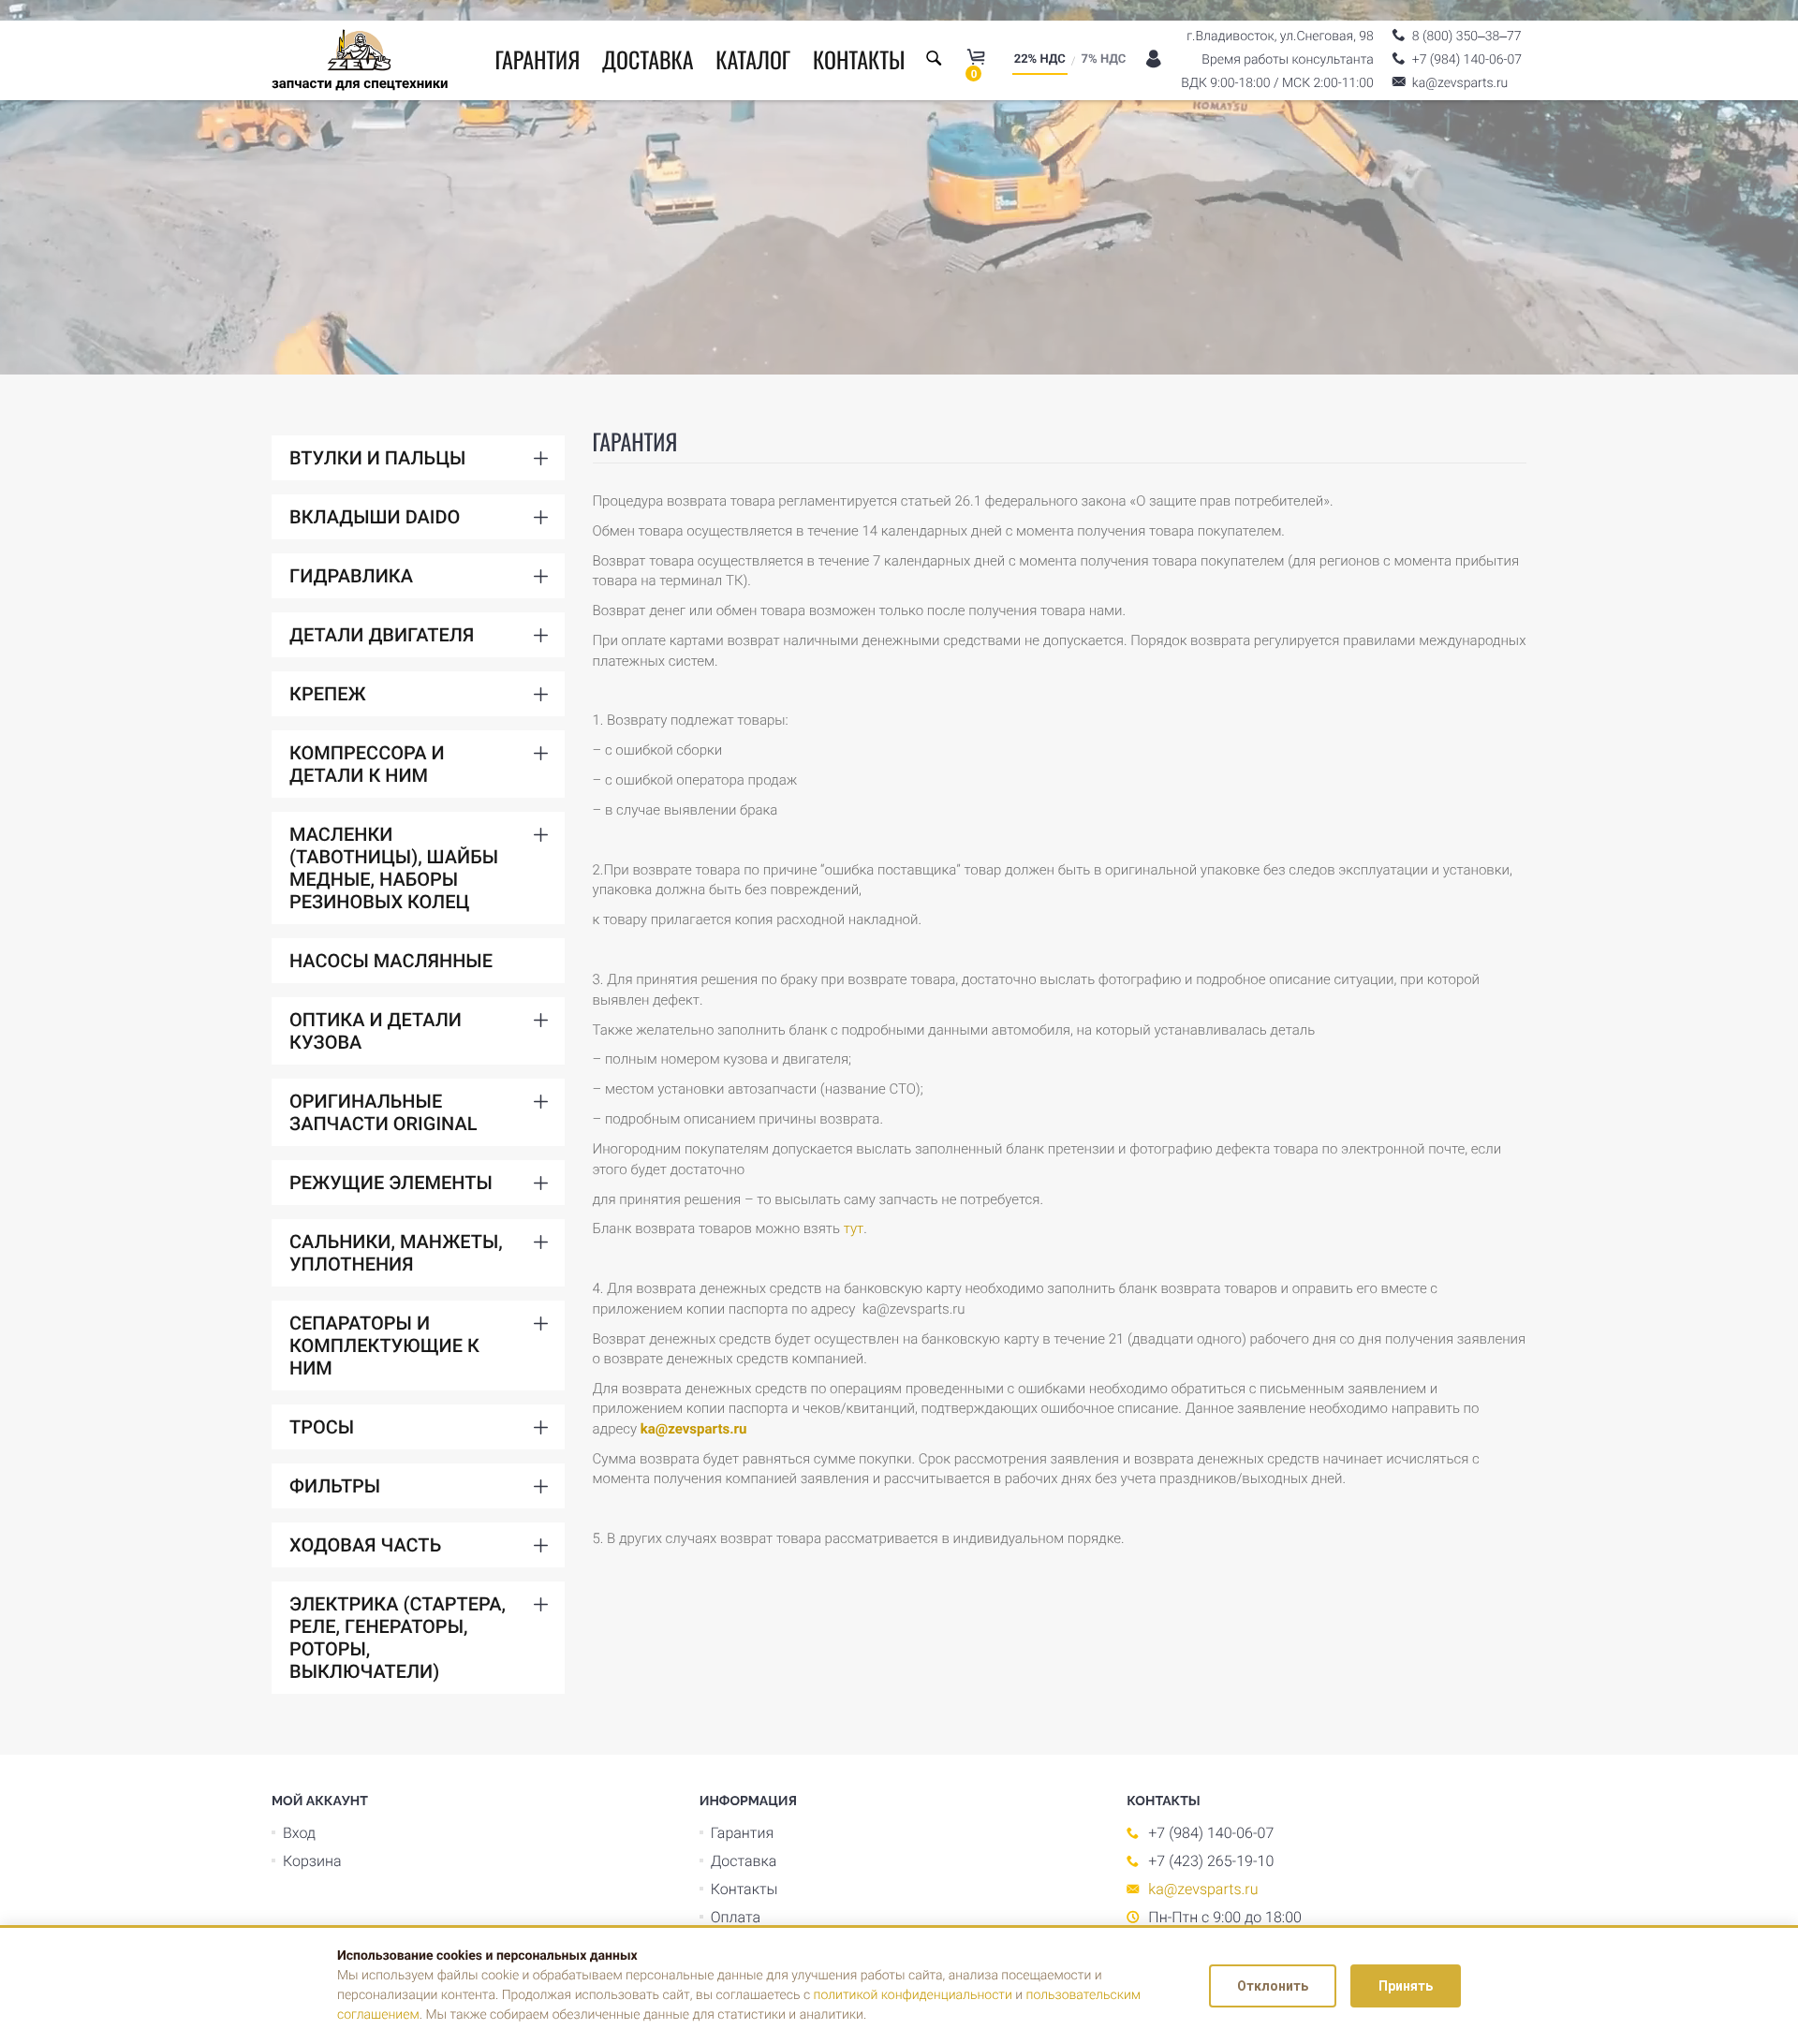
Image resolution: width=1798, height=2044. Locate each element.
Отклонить (1273, 1986)
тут (854, 1228)
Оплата (736, 1917)
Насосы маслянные (391, 961)
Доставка (648, 59)
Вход (299, 1833)
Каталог (753, 59)
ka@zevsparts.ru (694, 1429)
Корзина (312, 1861)
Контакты (859, 59)
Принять (1406, 1986)
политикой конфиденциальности (913, 1995)
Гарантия (537, 59)
